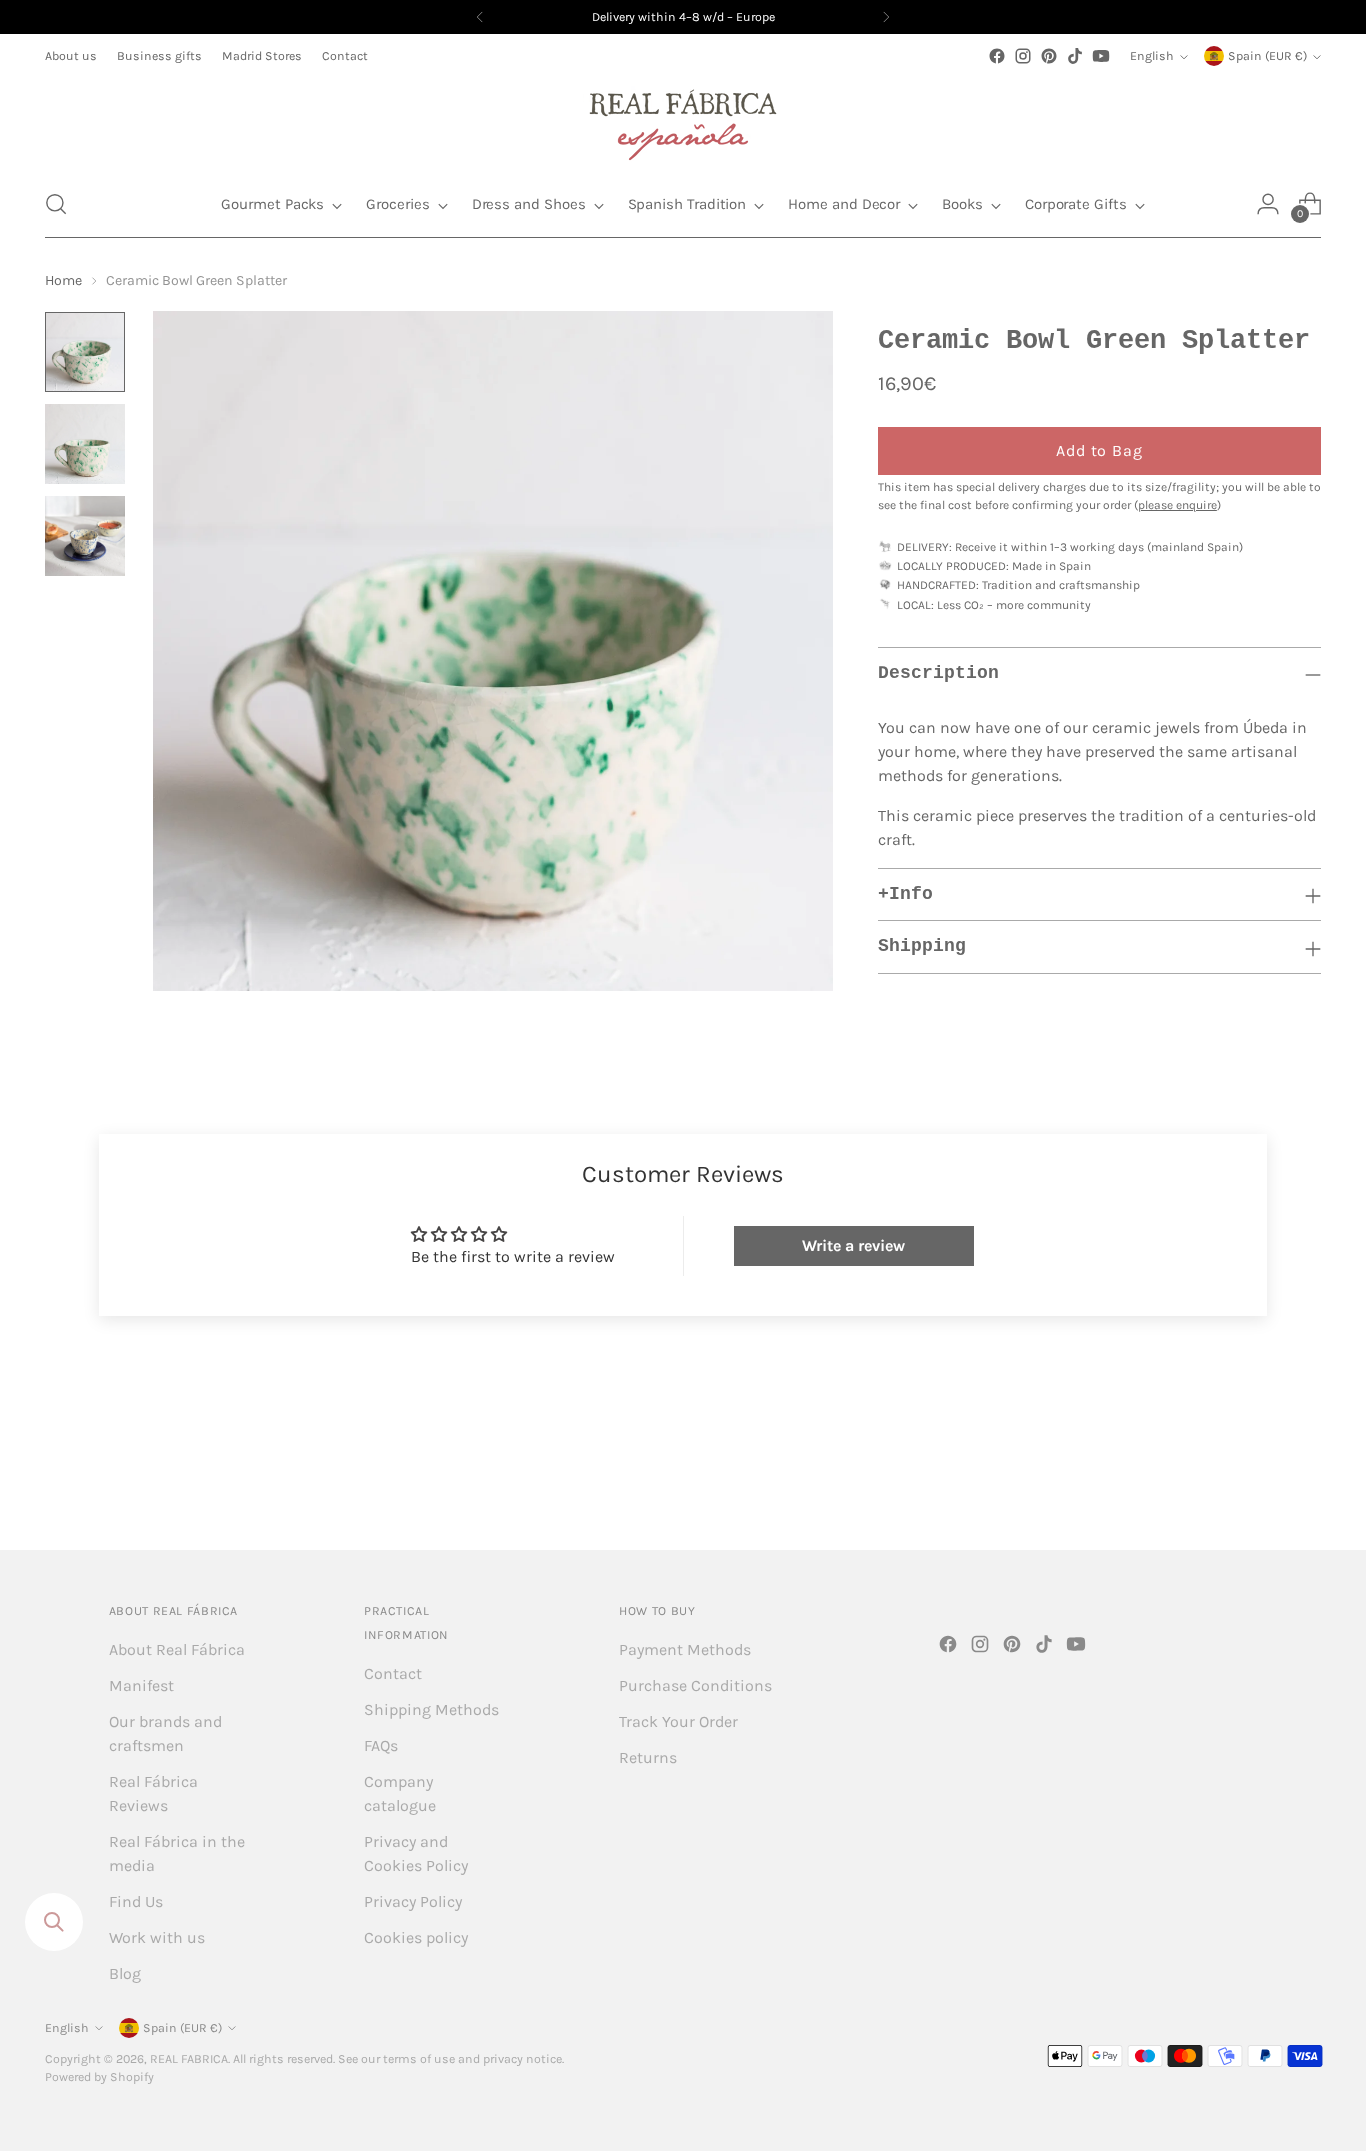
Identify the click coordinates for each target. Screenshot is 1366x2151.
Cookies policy (416, 1937)
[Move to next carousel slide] (1304, 1481)
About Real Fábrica (177, 1649)
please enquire (1177, 505)
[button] (56, 204)
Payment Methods (685, 1649)
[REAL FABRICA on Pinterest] (1049, 56)
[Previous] (480, 17)
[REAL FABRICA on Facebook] (997, 56)
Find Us (136, 1901)
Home (63, 280)
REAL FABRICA (189, 2059)
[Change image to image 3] (85, 536)
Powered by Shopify (99, 2077)
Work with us (157, 1937)
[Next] (886, 17)
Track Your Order (678, 1721)
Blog (125, 1973)
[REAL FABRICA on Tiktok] (1075, 56)
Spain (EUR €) (1267, 56)
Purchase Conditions (695, 1685)
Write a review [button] (853, 1245)
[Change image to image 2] (85, 444)
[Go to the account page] (1268, 204)
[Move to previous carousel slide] (1258, 1482)
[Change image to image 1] (85, 352)
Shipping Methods (431, 1709)
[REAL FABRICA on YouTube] (1101, 56)
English (1152, 56)
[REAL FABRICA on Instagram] (1023, 56)
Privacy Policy (413, 1901)
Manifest (141, 1685)
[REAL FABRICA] (683, 120)
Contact (393, 1673)
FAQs (381, 1745)
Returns (648, 1757)
